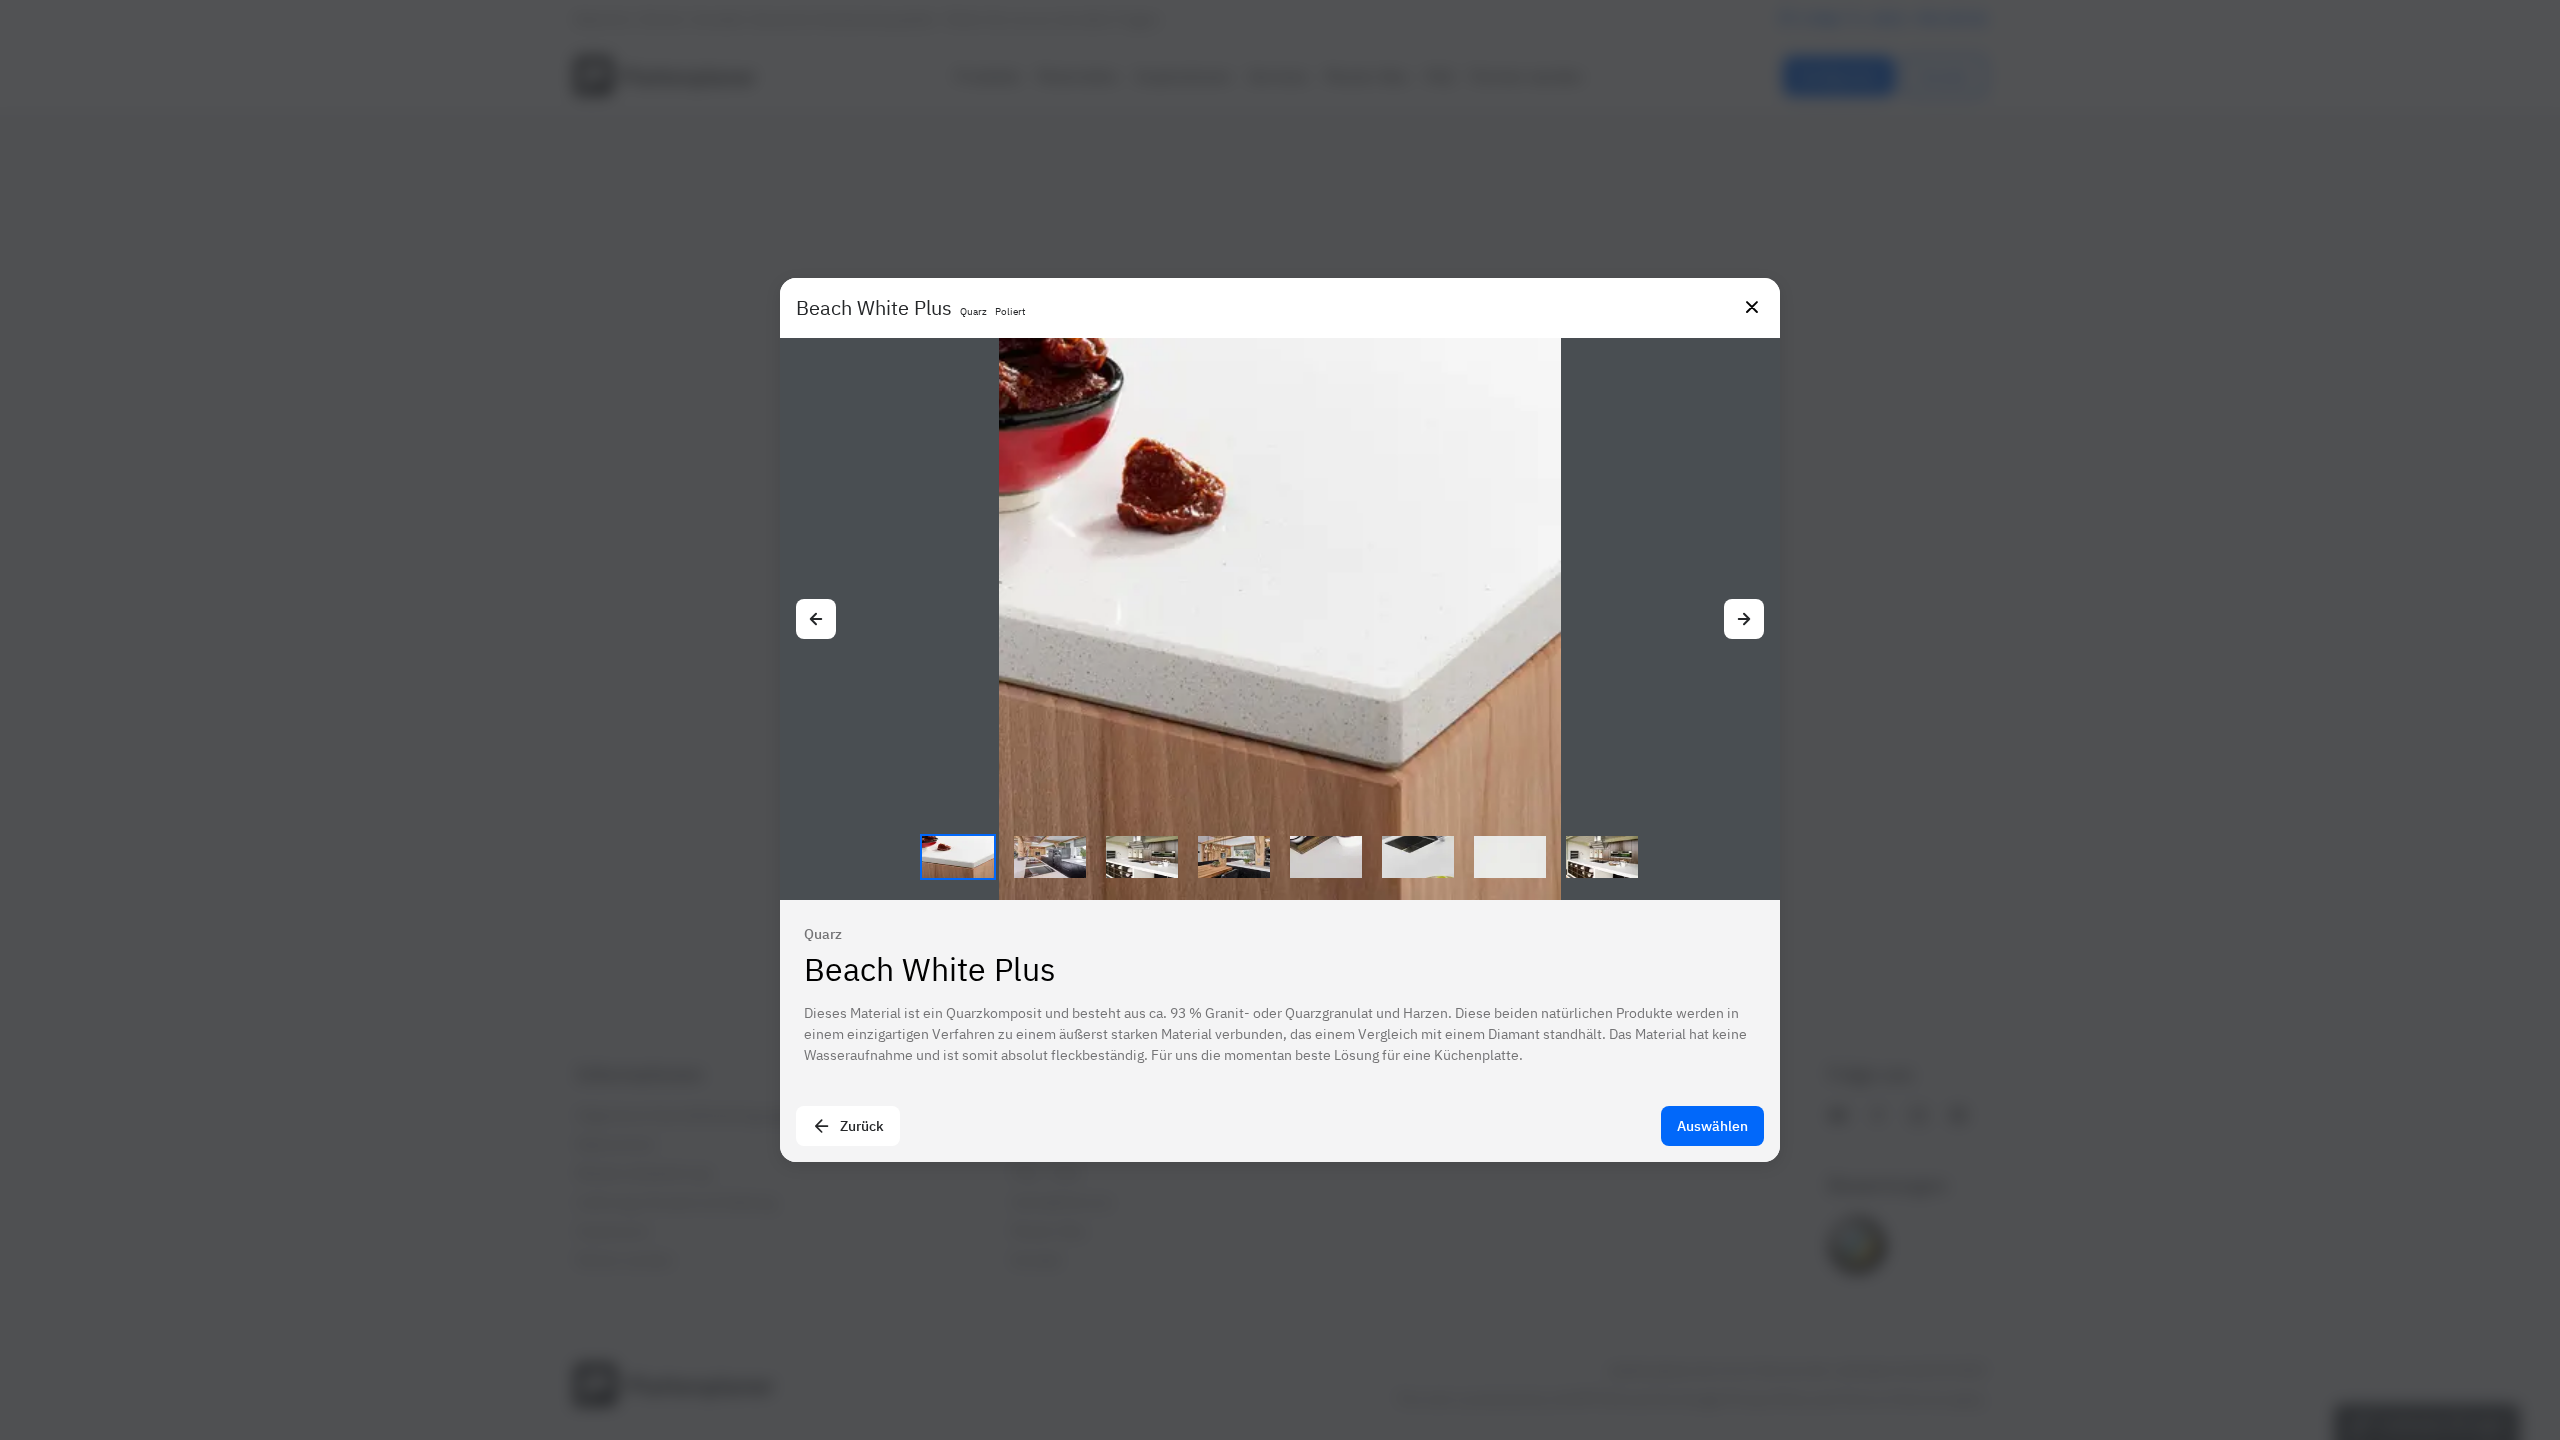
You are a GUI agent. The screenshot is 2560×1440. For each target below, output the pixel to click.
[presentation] (1280, 720)
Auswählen (1712, 1126)
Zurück (862, 1126)
